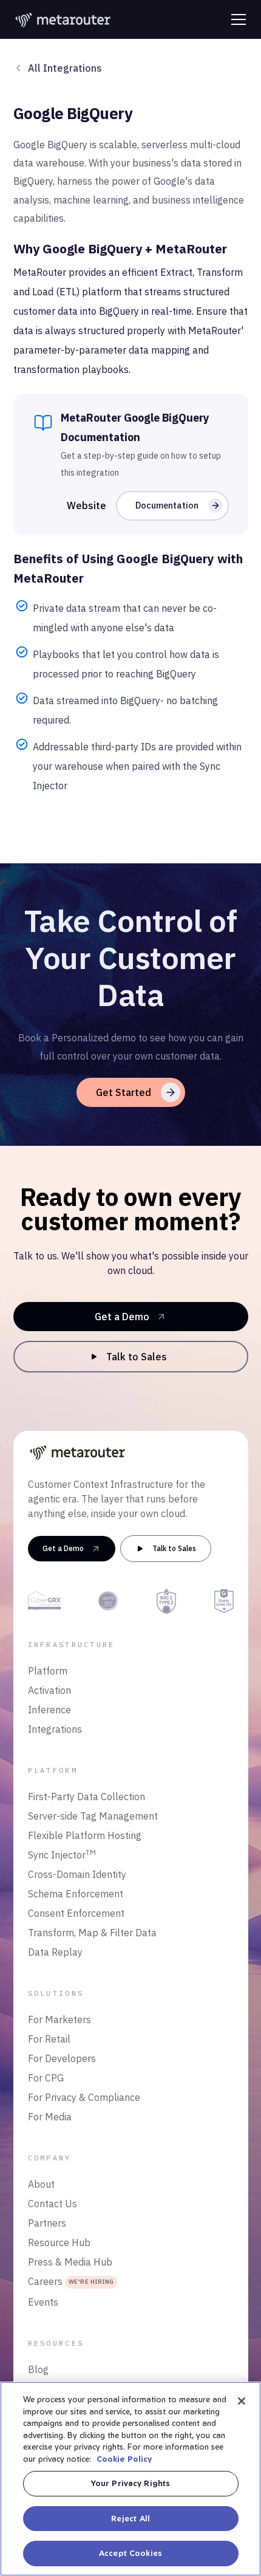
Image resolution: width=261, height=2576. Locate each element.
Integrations (55, 1729)
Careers (71, 2281)
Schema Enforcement (76, 1894)
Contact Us (53, 2204)
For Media (50, 2117)
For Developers (62, 2058)
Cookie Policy (124, 2459)
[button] (236, 19)
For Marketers (59, 2019)
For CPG (46, 2078)
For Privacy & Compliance (84, 2097)
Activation (49, 1690)
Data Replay (55, 1952)
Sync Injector (62, 1854)
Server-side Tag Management (93, 1816)
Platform (48, 1671)
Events (43, 2302)
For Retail (49, 2039)
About (41, 2184)
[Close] (242, 2401)
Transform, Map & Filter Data (92, 1933)
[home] (64, 19)
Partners (47, 2223)
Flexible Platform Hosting (85, 1835)
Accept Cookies (130, 2553)
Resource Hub (59, 2242)
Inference (49, 1710)
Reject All (130, 2518)
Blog (38, 2369)
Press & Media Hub (70, 2262)
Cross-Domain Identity (77, 1874)
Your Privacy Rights (130, 2483)
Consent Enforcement (76, 1913)
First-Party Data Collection (86, 1797)
